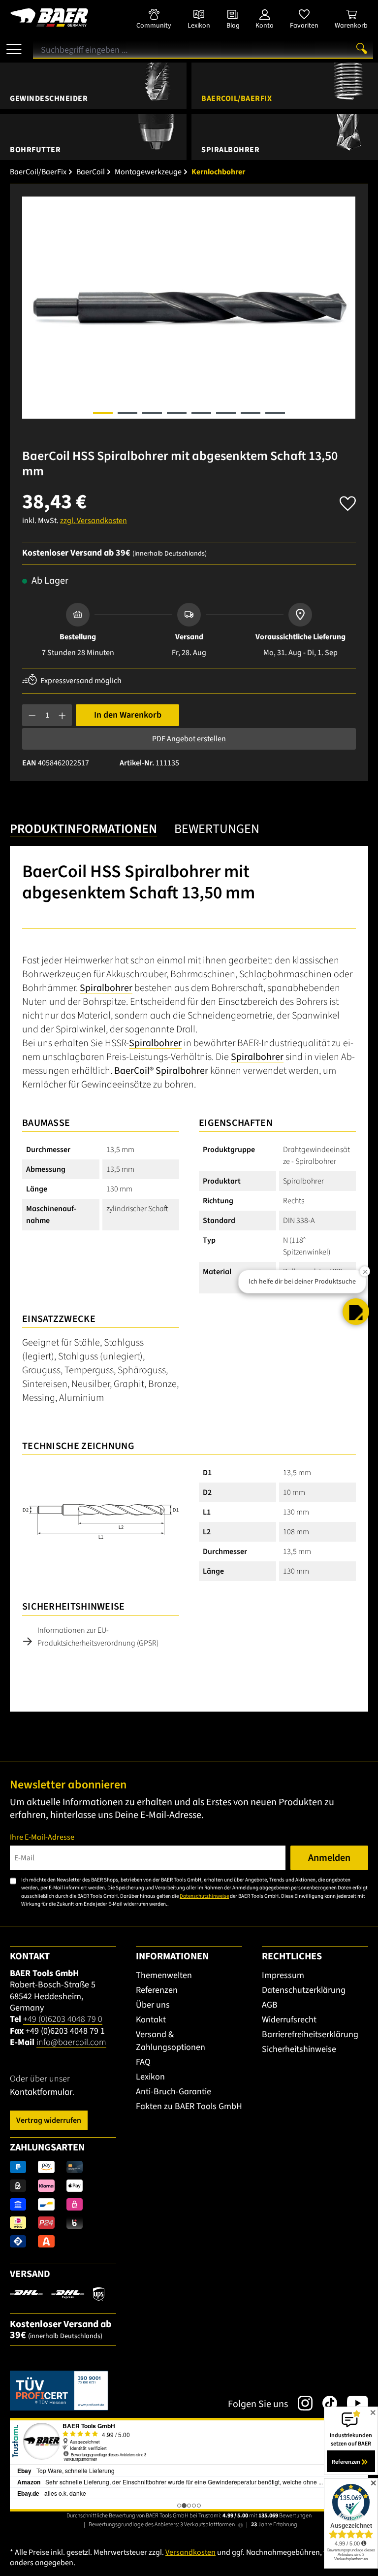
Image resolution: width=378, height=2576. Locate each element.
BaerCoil (132, 1071)
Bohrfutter (35, 150)
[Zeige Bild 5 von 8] (201, 413)
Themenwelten (164, 1975)
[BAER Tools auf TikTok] (325, 2403)
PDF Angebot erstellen (189, 739)
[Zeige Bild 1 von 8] (103, 413)
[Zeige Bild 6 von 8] (226, 413)
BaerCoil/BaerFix (236, 99)
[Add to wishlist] (348, 501)
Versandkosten (190, 2552)
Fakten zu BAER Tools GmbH (189, 2106)
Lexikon (150, 2077)
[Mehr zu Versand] (57, 2294)
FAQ (143, 2062)
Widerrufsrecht (289, 2020)
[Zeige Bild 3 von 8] (152, 413)
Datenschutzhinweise (204, 1896)
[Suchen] (362, 48)
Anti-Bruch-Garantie (173, 2092)
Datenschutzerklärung (304, 1990)
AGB (270, 2005)
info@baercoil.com (71, 2042)
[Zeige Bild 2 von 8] (127, 413)
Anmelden (329, 1858)
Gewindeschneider (49, 99)
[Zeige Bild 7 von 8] (251, 413)
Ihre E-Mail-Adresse (42, 1837)
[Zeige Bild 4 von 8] (177, 413)
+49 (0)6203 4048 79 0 (63, 2019)
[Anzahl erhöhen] (62, 715)
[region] (189, 308)
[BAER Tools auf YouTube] (353, 2403)
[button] (356, 1312)
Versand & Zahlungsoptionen (171, 2041)
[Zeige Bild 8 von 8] (275, 413)
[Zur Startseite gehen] (63, 17)
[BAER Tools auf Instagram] (300, 2403)
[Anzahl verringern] (32, 715)
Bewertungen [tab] (217, 829)
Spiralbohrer (230, 150)
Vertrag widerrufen (49, 2120)
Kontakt (151, 2020)
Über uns (153, 2005)
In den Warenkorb (128, 715)
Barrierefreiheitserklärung (310, 2034)
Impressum (283, 1975)
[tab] (83, 830)
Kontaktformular (41, 2092)
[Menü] (14, 45)
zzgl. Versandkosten (94, 521)
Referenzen (157, 1990)
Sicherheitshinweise (299, 2049)
